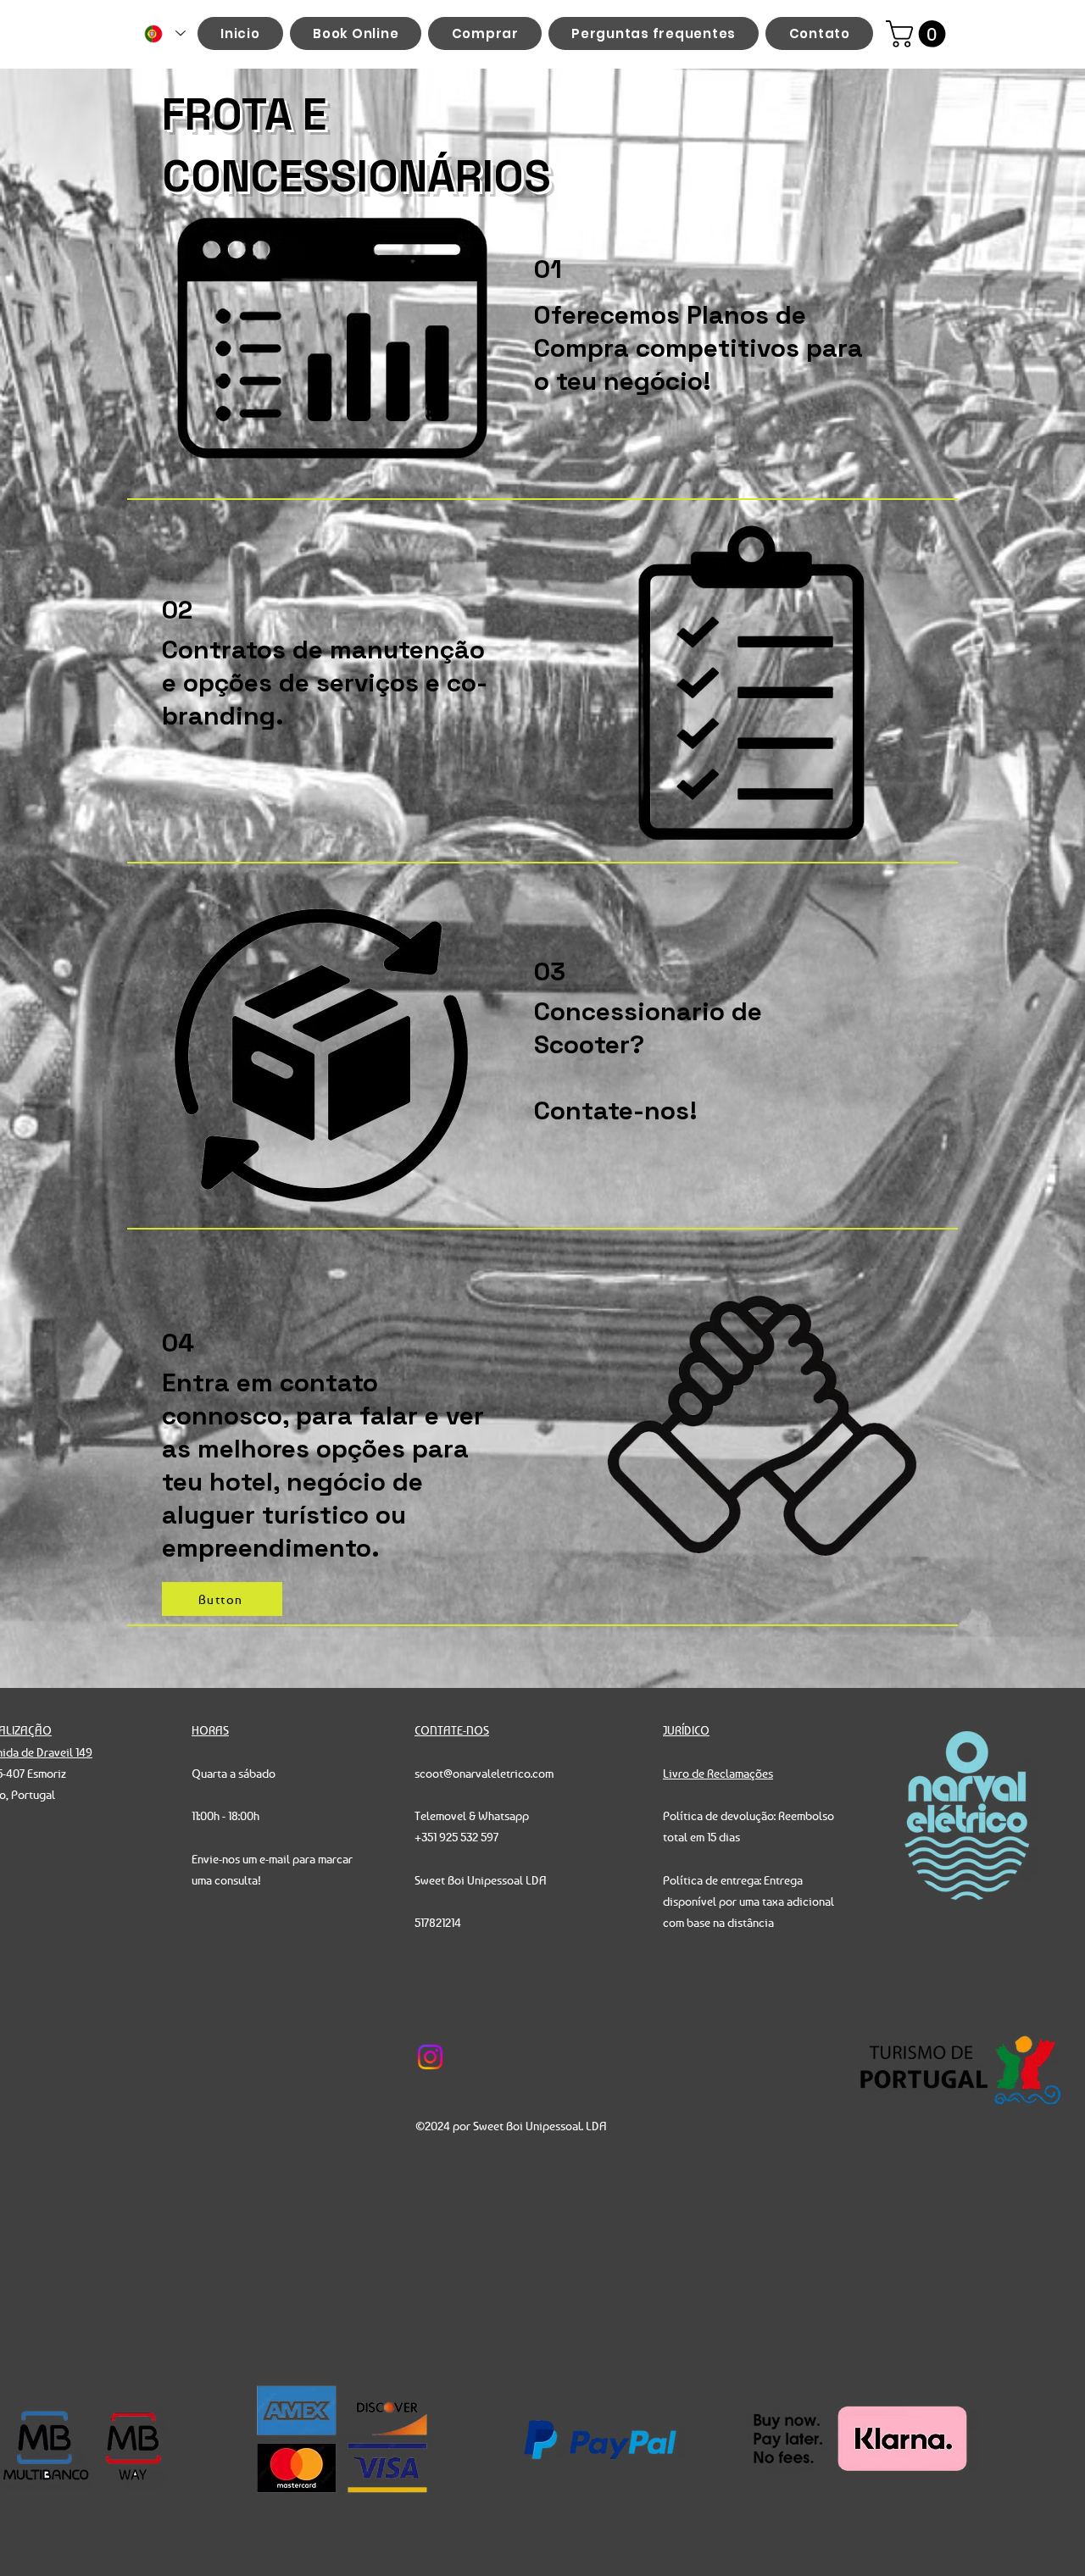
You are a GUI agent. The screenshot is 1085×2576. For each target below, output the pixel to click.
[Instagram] (430, 2057)
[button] (919, 34)
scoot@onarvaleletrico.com (484, 1773)
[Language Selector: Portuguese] (165, 33)
